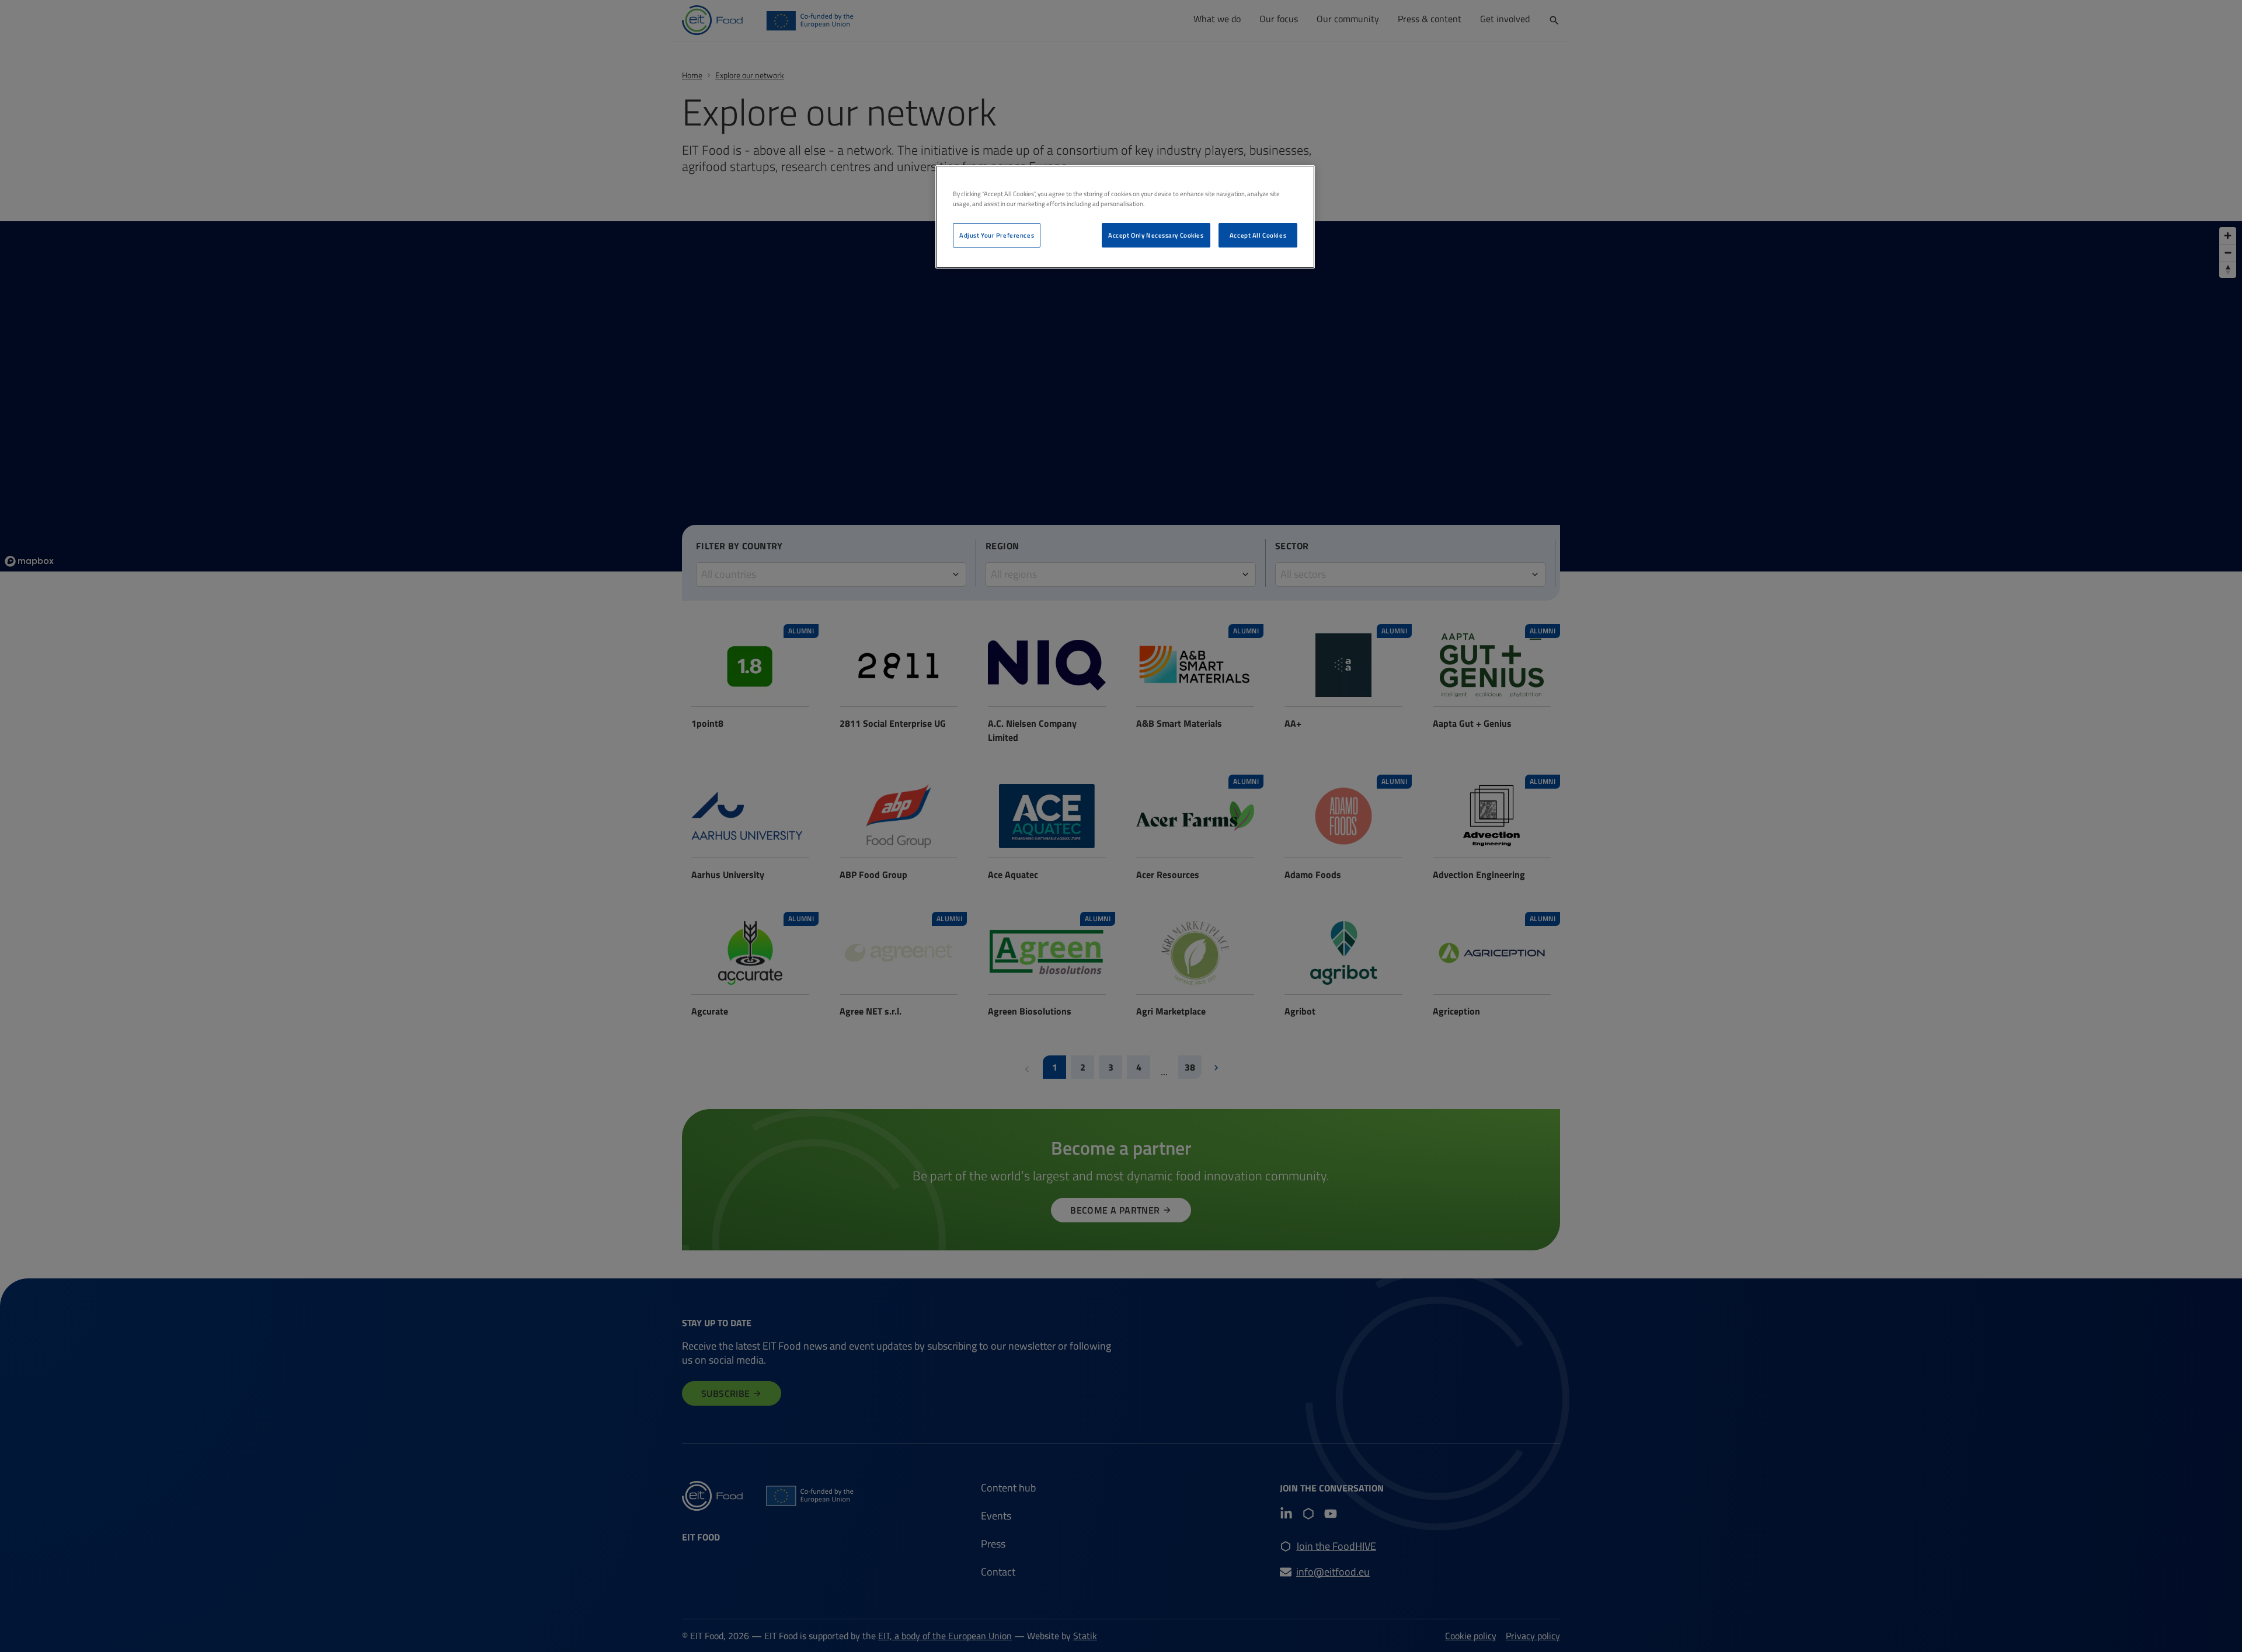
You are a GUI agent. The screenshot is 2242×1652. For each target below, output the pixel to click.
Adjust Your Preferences (997, 235)
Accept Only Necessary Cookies (1156, 235)
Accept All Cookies (1258, 235)
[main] (1125, 217)
